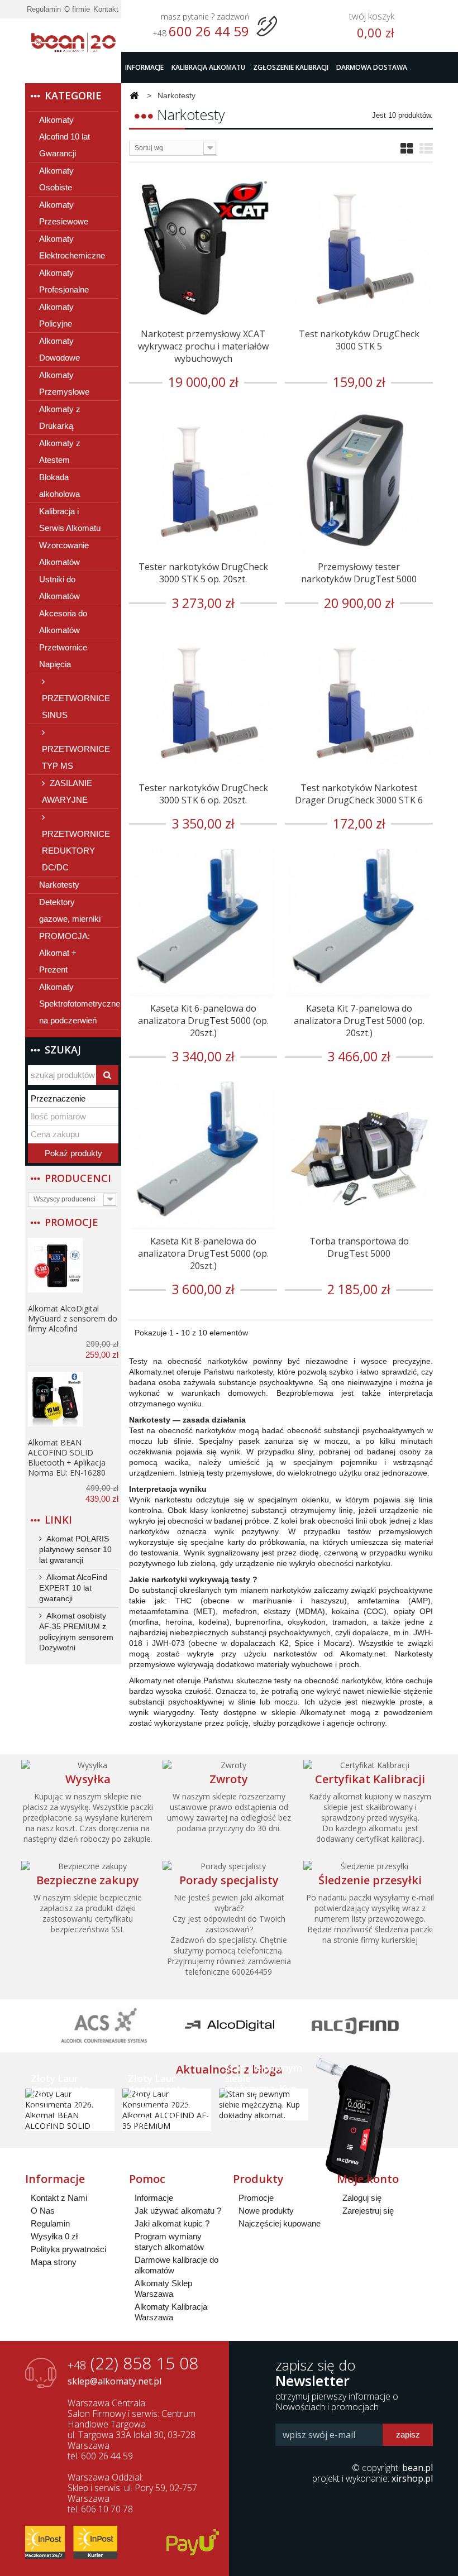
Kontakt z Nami (59, 2198)
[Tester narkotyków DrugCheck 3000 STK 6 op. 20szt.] (203, 702)
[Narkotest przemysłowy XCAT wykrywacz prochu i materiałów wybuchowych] (203, 248)
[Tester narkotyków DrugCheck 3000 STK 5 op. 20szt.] (203, 481)
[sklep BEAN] (73, 37)
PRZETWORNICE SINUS (76, 707)
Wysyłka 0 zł (54, 2236)
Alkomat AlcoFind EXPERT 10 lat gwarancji (73, 1588)
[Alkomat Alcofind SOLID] (55, 1399)
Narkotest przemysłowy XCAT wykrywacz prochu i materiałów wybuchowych (203, 346)
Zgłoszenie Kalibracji (291, 67)
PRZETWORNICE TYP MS (76, 757)
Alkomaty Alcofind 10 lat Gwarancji (65, 137)
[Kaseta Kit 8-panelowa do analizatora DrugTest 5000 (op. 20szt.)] (203, 1155)
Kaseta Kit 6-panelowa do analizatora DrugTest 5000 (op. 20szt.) (203, 1021)
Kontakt (106, 9)
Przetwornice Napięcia (63, 656)
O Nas (43, 2211)
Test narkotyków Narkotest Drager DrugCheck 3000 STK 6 (359, 794)
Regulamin (44, 9)
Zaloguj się (362, 2198)
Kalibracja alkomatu (208, 67)
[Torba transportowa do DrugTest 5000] (359, 1155)
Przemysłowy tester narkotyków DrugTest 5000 (359, 573)
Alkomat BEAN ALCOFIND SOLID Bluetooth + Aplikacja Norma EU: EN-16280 (67, 1457)
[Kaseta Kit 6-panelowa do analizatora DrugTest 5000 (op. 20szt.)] (203, 923)
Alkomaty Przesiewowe (64, 213)
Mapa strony (54, 2262)
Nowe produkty (266, 2211)
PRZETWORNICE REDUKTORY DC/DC (76, 851)
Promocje (71, 1222)
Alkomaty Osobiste (56, 179)
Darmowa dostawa (372, 67)
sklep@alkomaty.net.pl (115, 2381)
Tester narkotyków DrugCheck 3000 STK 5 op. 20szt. (203, 573)
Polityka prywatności (68, 2249)
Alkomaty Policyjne (56, 315)
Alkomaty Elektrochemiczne (72, 247)
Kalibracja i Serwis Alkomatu (70, 519)
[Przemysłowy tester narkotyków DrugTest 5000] (359, 481)
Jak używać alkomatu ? (178, 2211)
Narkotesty (59, 885)
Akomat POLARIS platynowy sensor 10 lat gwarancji (75, 1549)
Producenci (78, 1178)
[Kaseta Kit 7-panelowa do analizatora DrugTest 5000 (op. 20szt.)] (359, 923)
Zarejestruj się (368, 2211)
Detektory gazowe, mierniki (70, 910)
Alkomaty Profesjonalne (64, 281)
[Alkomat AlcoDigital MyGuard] (55, 1265)
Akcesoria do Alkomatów (63, 622)
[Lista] (426, 149)
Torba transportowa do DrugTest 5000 (359, 1247)
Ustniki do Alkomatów (59, 588)
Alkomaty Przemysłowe (64, 383)
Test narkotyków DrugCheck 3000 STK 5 (359, 340)
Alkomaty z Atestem (60, 451)
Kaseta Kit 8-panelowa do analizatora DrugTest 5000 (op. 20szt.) (203, 1253)
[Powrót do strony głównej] (134, 96)
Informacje (144, 67)
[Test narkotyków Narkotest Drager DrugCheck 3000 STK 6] (359, 702)
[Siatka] (407, 149)
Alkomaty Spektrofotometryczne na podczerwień (79, 1004)
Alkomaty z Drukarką (60, 417)
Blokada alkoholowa (59, 485)
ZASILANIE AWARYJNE (67, 791)
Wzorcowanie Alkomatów (64, 554)
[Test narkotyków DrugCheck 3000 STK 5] (359, 248)
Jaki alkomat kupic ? (172, 2223)
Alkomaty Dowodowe (59, 349)
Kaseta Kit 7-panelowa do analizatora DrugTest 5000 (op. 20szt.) (359, 1021)
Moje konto (368, 2179)
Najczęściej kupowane (280, 2223)
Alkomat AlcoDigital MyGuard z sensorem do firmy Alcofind (73, 1318)
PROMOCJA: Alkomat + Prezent (65, 953)
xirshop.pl (412, 2478)
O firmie (77, 9)
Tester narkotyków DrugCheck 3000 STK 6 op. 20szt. (203, 794)
